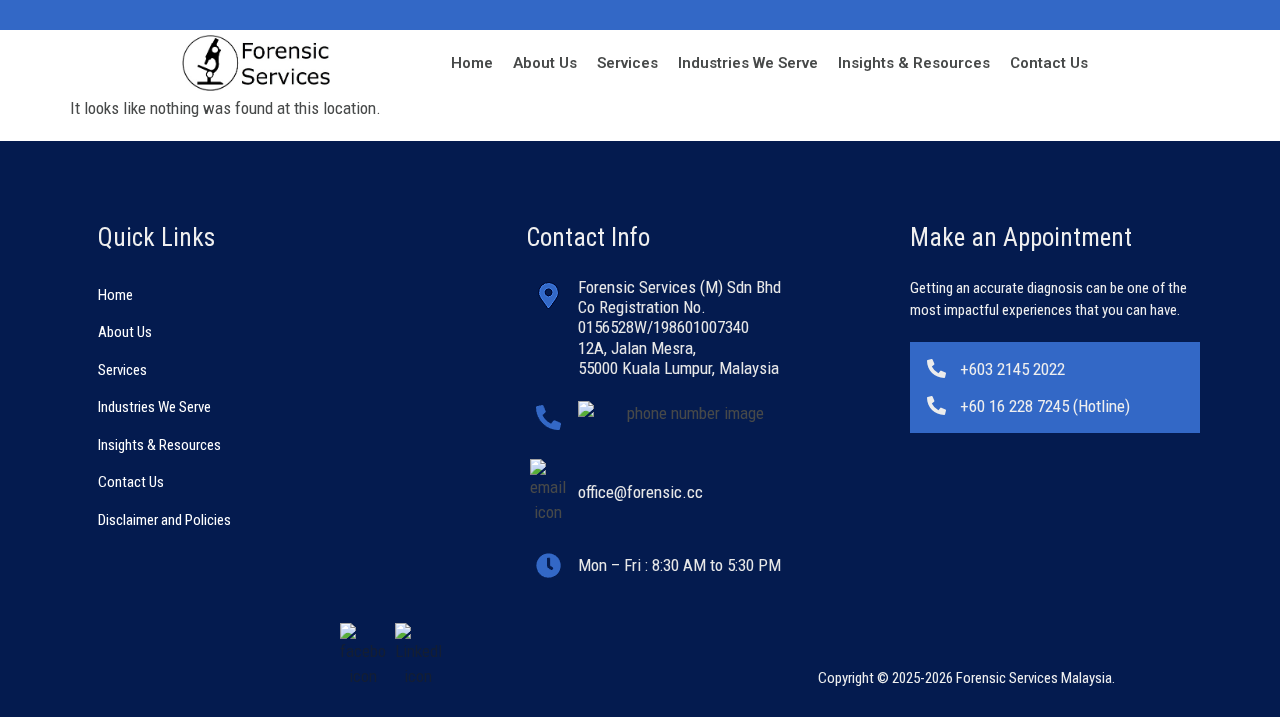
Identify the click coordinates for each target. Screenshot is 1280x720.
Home (472, 63)
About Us (545, 63)
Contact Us (1049, 63)
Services (627, 63)
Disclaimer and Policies (164, 520)
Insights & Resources (914, 63)
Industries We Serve (748, 63)
